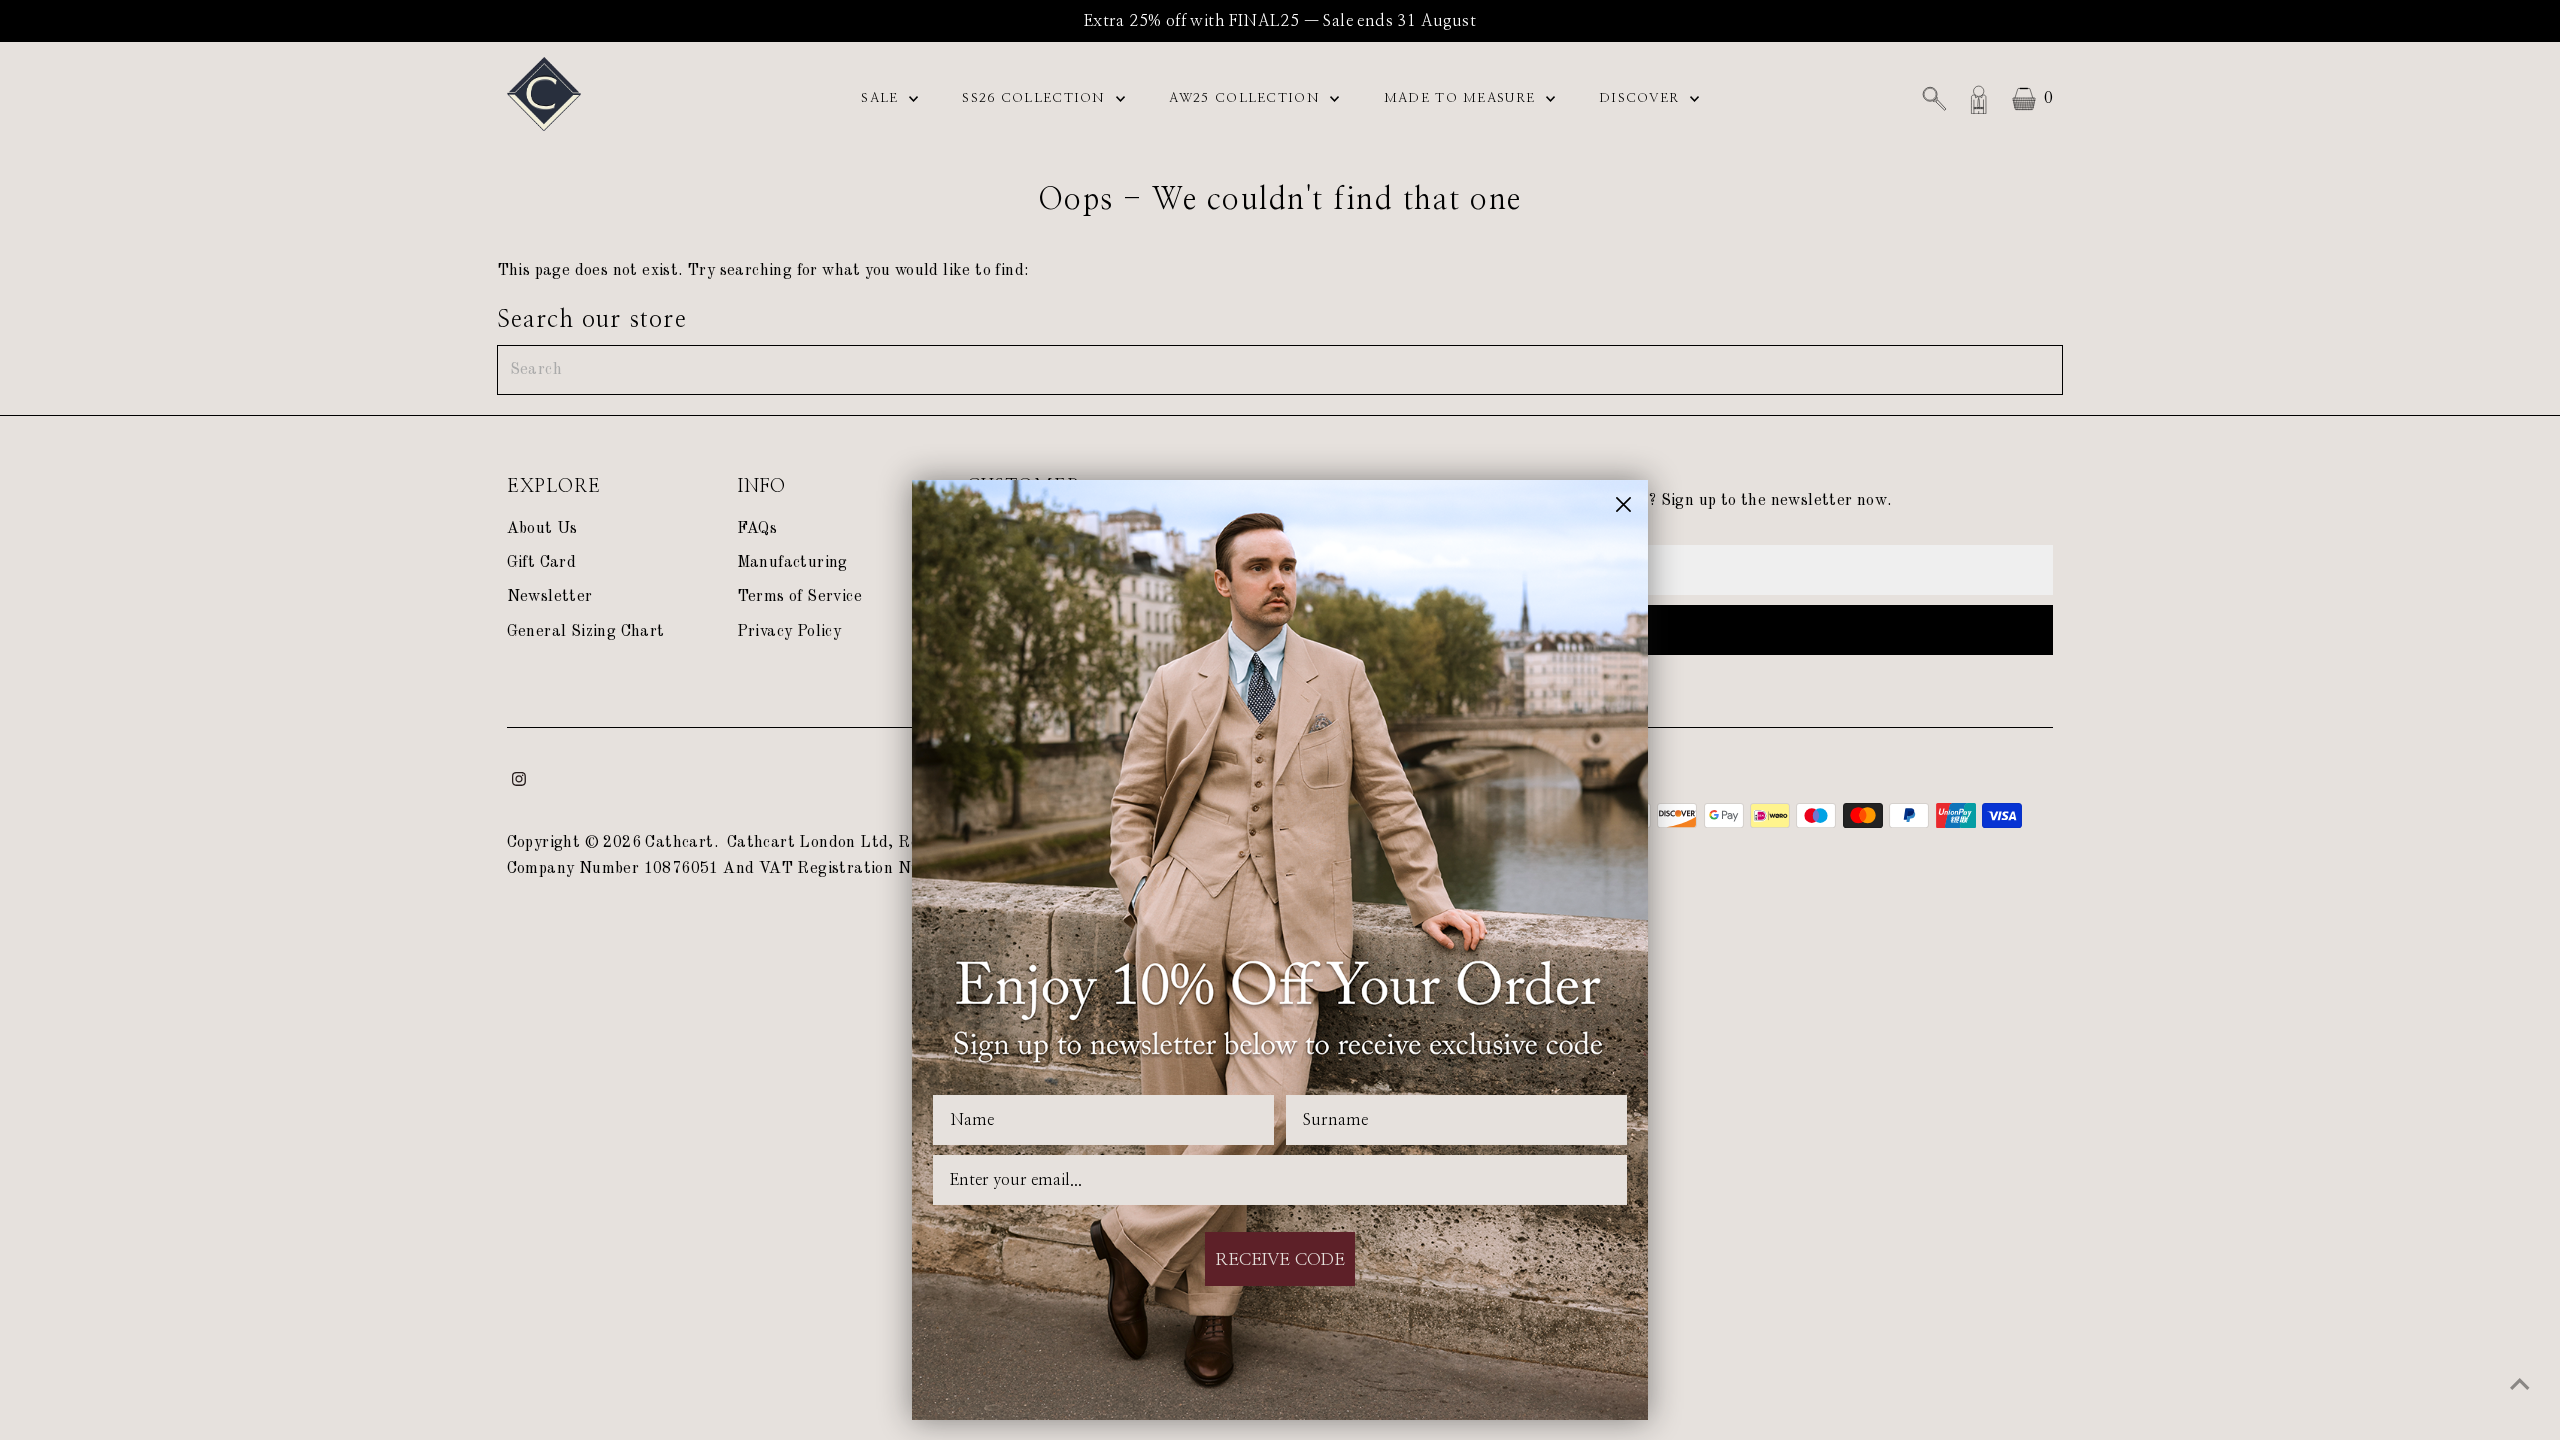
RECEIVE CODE (1280, 1259)
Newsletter (550, 597)
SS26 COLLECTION (1036, 98)
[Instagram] (519, 782)
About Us (542, 529)
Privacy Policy (789, 632)
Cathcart (679, 843)
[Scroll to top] (2520, 1385)
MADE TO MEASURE (1462, 98)
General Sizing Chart (586, 632)
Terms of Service (799, 597)
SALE (882, 98)
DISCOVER (1642, 98)
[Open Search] (1934, 99)
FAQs (757, 529)
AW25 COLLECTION (1247, 98)
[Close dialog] (1623, 504)
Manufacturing (792, 563)
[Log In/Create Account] (1979, 99)
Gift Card (542, 563)
